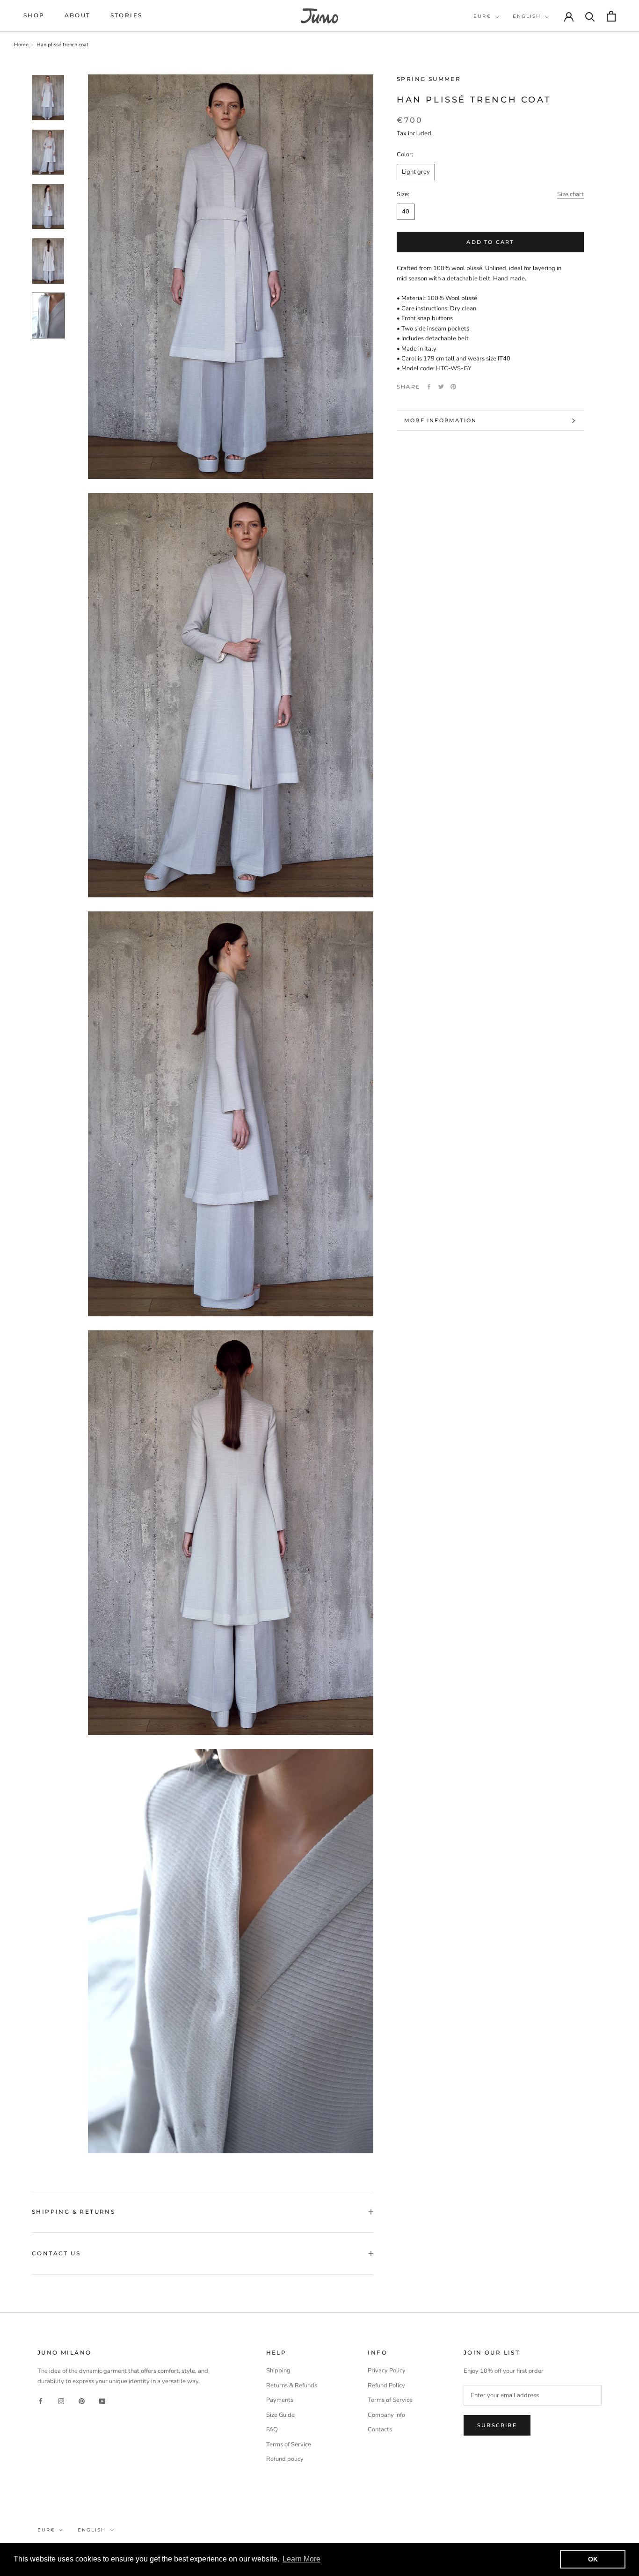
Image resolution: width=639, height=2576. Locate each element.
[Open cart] (611, 16)
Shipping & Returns (73, 2212)
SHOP (34, 15)
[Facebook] (429, 387)
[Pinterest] (453, 387)
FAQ (272, 2429)
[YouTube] (102, 2401)
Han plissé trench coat (62, 45)
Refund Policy (386, 2385)
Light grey (416, 172)
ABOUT (78, 15)
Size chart (570, 194)
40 (406, 212)
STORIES (127, 15)
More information (440, 420)
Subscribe (497, 2425)
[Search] (590, 16)
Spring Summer (429, 79)
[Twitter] (441, 387)
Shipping (278, 2371)
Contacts (380, 2429)
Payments (280, 2400)
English (527, 16)
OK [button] (593, 2559)
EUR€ (482, 16)
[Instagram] (61, 2401)
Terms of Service (289, 2444)
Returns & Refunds (292, 2385)
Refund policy (285, 2459)
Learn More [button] (301, 2559)
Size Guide (280, 2415)
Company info (386, 2415)
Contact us (56, 2253)
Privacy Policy (387, 2371)
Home (21, 45)
